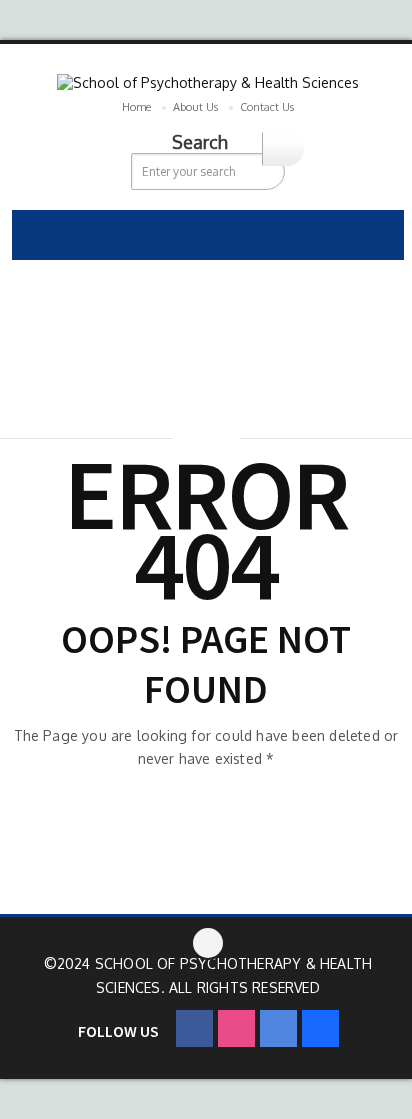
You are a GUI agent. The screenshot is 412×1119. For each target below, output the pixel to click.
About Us (195, 107)
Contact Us (267, 107)
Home (136, 107)
